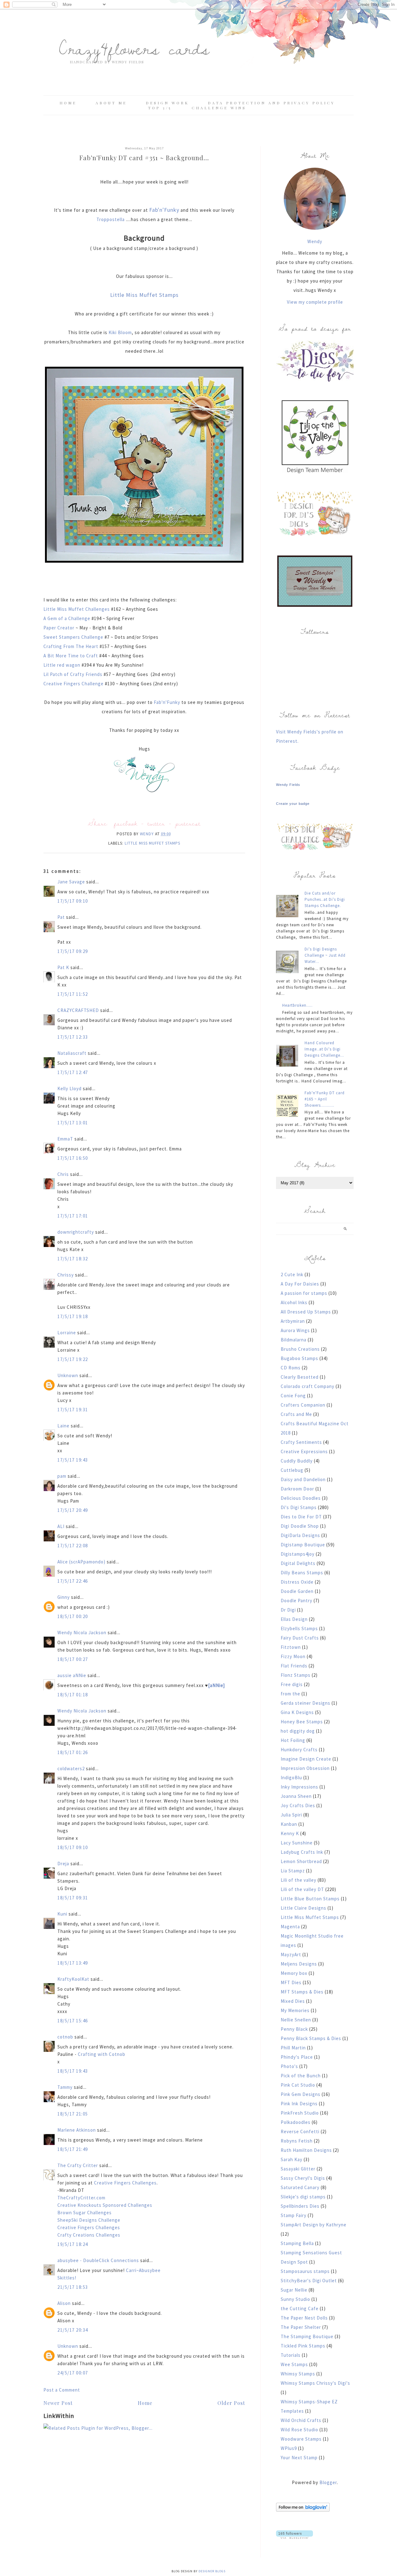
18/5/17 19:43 (73, 2071)
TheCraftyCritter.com (81, 2198)
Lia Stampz (293, 1871)
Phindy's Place (297, 2057)
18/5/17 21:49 (73, 2149)
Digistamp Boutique (303, 1545)
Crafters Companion (303, 1405)
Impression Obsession (305, 1768)
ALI (61, 1526)
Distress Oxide (297, 1582)
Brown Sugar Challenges (85, 2213)
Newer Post (58, 2403)
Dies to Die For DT (301, 1517)
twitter (156, 823)
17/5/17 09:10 (73, 901)
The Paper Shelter (301, 2327)
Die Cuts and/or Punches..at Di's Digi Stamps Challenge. (325, 899)
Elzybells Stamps (299, 1628)
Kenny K (290, 1833)
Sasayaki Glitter (298, 2169)
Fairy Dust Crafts (300, 1638)
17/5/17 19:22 (73, 1359)
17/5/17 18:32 (73, 1259)
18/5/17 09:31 (73, 1898)
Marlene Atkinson (77, 2130)
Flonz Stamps (296, 1675)
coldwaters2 (71, 1769)
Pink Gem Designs (301, 2094)
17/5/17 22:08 (73, 1546)
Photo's (289, 2066)
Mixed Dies (293, 2001)
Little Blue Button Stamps (310, 1899)
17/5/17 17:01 (73, 1216)
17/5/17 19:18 (73, 1316)
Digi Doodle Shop (300, 1526)
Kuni (62, 1914)
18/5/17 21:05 (73, 2114)
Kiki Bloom (120, 332)
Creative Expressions (304, 1451)
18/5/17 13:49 (73, 1963)
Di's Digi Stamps (299, 1507)
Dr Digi (288, 1610)
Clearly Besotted (300, 1377)
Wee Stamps (294, 2364)
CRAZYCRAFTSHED (78, 1010)
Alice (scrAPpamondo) (81, 1562)
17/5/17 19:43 (73, 1460)
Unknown (68, 1375)
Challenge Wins (219, 108)
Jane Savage (71, 882)
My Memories (295, 2010)
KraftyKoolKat (73, 1979)
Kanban (289, 1824)
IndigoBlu (291, 1778)
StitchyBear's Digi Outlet (309, 2281)
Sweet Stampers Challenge (74, 637)
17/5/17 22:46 (73, 1581)
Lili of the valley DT (302, 1889)
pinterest (188, 823)
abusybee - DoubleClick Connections (98, 2260)
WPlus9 (289, 2448)
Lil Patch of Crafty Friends (73, 674)
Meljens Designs (299, 1964)
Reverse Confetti (300, 2132)
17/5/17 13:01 (73, 1123)
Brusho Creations (300, 1349)
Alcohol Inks (294, 1302)
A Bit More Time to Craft (71, 656)
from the (290, 1694)
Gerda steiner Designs (306, 1703)
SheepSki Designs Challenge (89, 2220)
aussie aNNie (72, 1675)
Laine (63, 1426)
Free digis (292, 1684)
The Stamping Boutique (307, 2336)
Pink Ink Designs (299, 2104)
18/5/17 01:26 (73, 1752)
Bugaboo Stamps (299, 1358)
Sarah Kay (292, 2159)
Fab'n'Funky (164, 210)
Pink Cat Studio (298, 2085)
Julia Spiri (291, 1815)
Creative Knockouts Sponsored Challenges (105, 2205)
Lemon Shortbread (301, 1861)
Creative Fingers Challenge (74, 684)
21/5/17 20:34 (73, 2330)
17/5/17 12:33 (73, 1037)
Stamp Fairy (294, 2215)
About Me (111, 103)
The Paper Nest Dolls (304, 2318)
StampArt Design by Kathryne (314, 2225)
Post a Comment (62, 2390)
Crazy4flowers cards (134, 48)
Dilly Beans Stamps (302, 1573)
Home (68, 103)
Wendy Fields (288, 785)
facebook (126, 823)
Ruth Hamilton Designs (306, 2150)
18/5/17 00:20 (73, 1616)
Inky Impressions (299, 1787)
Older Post (231, 2403)
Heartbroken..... (297, 1005)
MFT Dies (291, 1982)
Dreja (63, 1864)
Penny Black (294, 2029)
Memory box (294, 1973)
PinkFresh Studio (300, 2113)
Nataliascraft (72, 1053)
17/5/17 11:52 (73, 994)
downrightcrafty (76, 1232)
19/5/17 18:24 (73, 2244)
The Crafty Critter (78, 2165)
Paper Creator (59, 628)
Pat (61, 917)
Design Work (167, 103)
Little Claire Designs (303, 1908)
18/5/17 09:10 (73, 1847)
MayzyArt (291, 1955)
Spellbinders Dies (300, 2206)
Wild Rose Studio (299, 2430)
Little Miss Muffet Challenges (77, 609)
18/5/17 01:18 (73, 1695)
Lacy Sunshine (297, 1843)
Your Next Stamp (299, 2458)
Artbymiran (293, 1321)
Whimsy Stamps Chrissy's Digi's (315, 2383)
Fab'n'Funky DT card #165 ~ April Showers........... (325, 1099)
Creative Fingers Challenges (125, 2183)
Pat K (63, 967)
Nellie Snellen (296, 2020)
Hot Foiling (293, 1740)
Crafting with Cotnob (102, 2054)
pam (62, 1476)
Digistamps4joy (298, 1554)
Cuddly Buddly (297, 1461)
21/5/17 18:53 (73, 2287)
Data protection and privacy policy (271, 103)
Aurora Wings (295, 1330)
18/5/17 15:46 (73, 2021)
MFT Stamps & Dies (302, 1992)
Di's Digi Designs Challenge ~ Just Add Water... (325, 955)
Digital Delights (298, 1563)
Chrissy (66, 1275)
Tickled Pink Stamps (303, 2346)
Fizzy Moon (293, 1656)
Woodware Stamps (301, 2439)
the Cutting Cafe (300, 2308)
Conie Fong (293, 1396)
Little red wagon (62, 665)
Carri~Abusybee (143, 2270)
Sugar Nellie (294, 2290)
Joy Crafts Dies (298, 1805)
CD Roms (291, 1368)
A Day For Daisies (300, 1284)
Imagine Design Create (306, 1759)
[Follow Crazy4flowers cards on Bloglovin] (303, 2510)
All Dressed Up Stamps (306, 1312)
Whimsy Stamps (298, 2374)
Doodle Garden (297, 1591)
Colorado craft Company (308, 1386)
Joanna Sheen (296, 1796)
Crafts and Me (296, 1414)
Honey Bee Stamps (302, 1722)
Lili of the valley (299, 1880)
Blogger (328, 2482)
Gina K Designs (297, 1712)
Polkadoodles (296, 2122)
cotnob (65, 2037)
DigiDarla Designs (300, 1535)
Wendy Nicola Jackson (82, 1633)
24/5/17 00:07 (73, 2373)
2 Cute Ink (292, 1274)
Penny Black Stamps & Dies (311, 2038)
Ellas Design (294, 1619)
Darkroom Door (297, 1489)
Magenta (290, 1927)
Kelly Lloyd (69, 1088)
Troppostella (111, 219)
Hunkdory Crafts (299, 1750)
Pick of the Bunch (301, 2076)
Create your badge (293, 804)
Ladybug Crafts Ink (302, 1852)
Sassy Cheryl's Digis (303, 2178)
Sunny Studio (295, 2299)
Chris (63, 1174)
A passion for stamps (304, 1293)
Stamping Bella (297, 2243)
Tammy (65, 2087)
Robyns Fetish (297, 2141)
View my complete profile (315, 302)
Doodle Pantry (297, 1601)
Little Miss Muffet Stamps (144, 295)
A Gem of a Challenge (67, 618)
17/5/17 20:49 (73, 1510)
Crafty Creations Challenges (89, 2235)
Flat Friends (294, 1666)
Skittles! (67, 2278)
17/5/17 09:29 (73, 951)
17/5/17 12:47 (73, 1072)
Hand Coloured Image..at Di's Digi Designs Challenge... (324, 1049)
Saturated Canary (300, 2187)
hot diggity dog (298, 1731)
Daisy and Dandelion (303, 1479)
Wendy (315, 241)
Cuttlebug (292, 1470)
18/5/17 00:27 (73, 1659)
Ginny (64, 1597)
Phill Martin (293, 2048)
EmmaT (65, 1139)
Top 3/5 (161, 108)
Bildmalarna (294, 1340)
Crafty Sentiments (301, 1442)
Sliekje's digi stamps (303, 2197)
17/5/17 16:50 (73, 1158)
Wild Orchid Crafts (301, 2420)
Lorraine (67, 1333)
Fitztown (291, 1647)
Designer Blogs (212, 2571)
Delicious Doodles (301, 1498)
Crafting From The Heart (71, 646)
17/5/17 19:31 (73, 1410)
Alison (64, 2303)
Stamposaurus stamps (305, 2271)
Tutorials (291, 2355)
